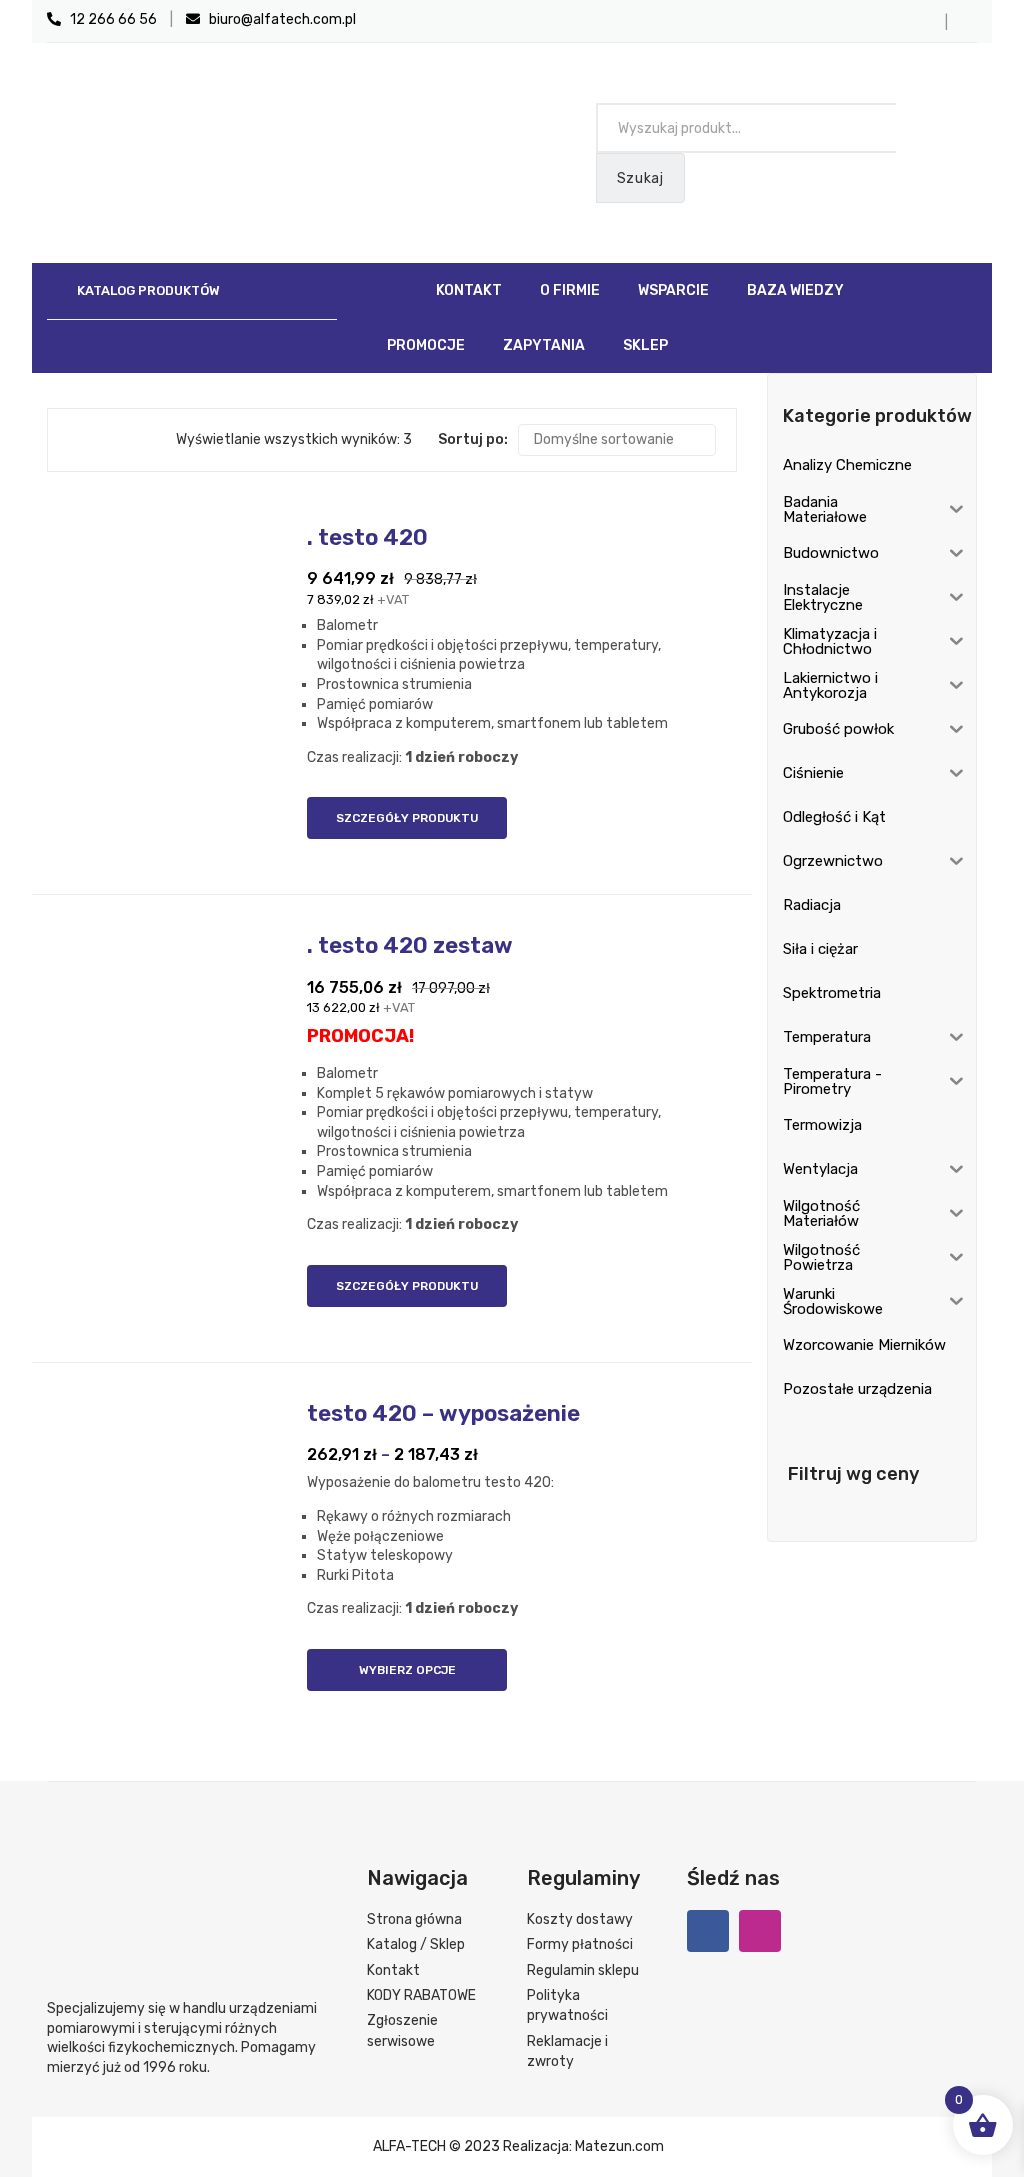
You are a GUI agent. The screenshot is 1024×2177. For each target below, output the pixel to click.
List (107, 440)
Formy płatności (580, 1944)
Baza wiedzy (795, 290)
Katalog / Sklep (416, 1944)
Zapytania (544, 345)
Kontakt (469, 290)
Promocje (426, 345)
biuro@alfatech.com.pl (278, 19)
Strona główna (414, 1919)
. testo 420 (367, 537)
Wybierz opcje (407, 1670)
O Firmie (570, 290)
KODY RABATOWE (421, 1995)
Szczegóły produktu (407, 818)
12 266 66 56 (109, 19)
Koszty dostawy (580, 1919)
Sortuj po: (473, 439)
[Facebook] (708, 1931)
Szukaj (640, 178)
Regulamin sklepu (583, 1970)
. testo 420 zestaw (410, 945)
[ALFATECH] (238, 142)
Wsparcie (673, 290)
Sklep (645, 345)
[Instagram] (760, 1931)
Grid (78, 440)
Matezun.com (619, 2146)
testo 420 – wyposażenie (443, 1413)
